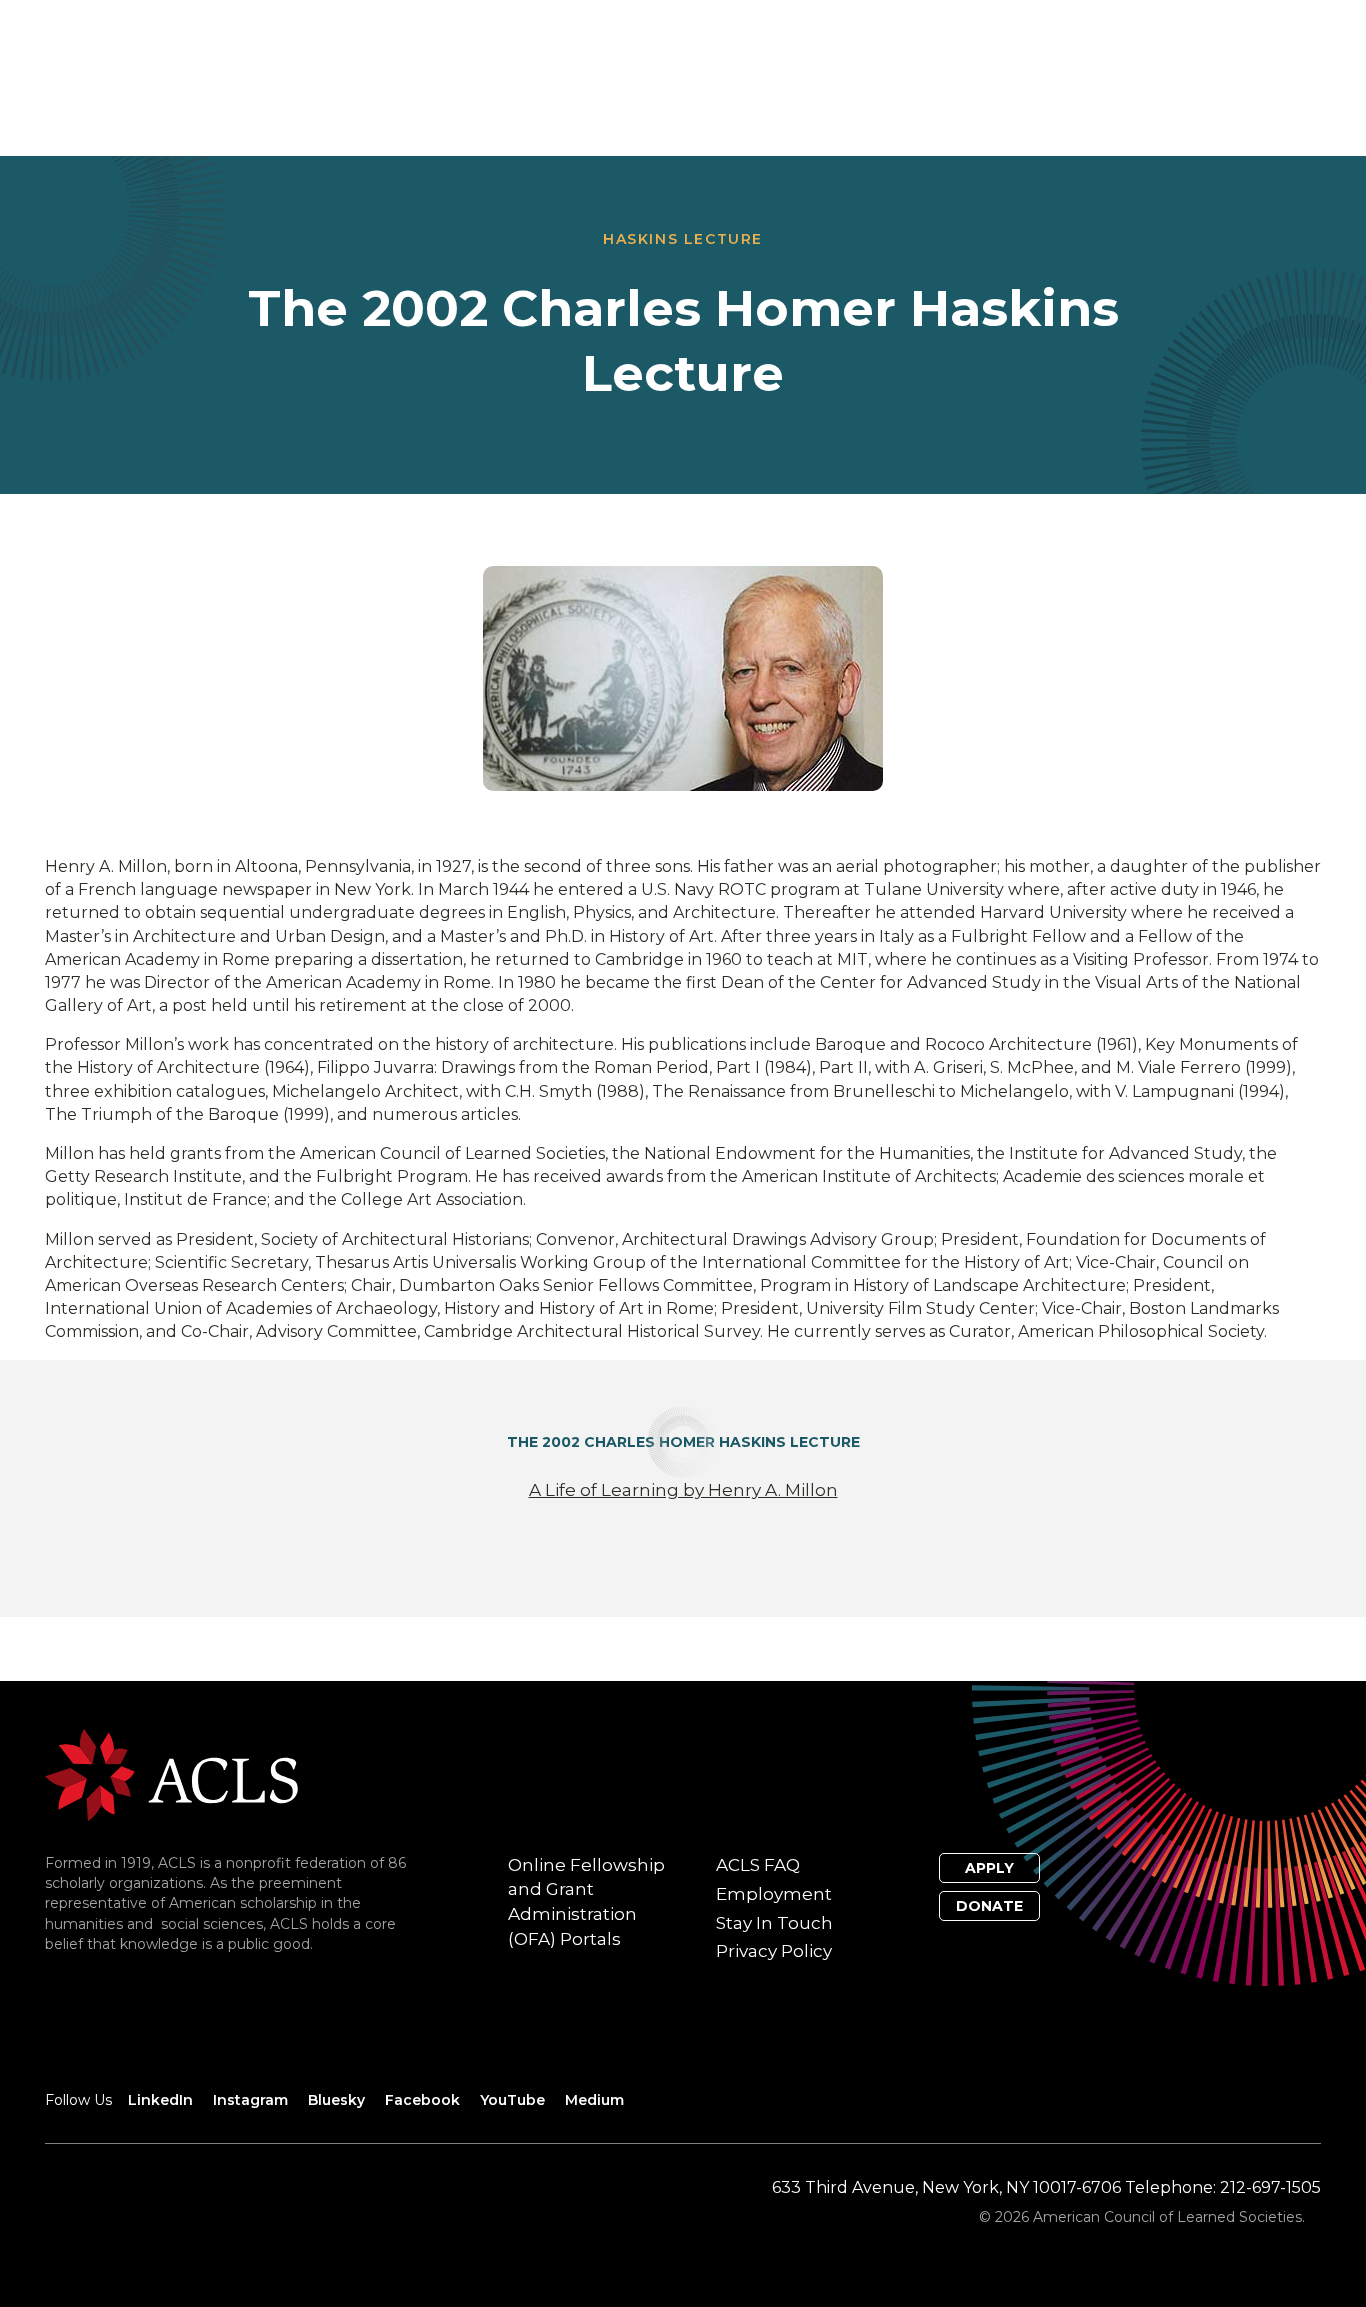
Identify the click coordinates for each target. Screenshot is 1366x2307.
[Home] (171, 1773)
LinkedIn (160, 2100)
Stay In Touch (774, 1923)
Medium (594, 2100)
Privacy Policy (774, 1951)
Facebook (422, 2100)
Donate (989, 1906)
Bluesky (336, 2100)
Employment (774, 1894)
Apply (989, 1868)
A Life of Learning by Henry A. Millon (683, 1490)
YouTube (512, 2100)
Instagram (250, 2100)
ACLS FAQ (758, 1865)
